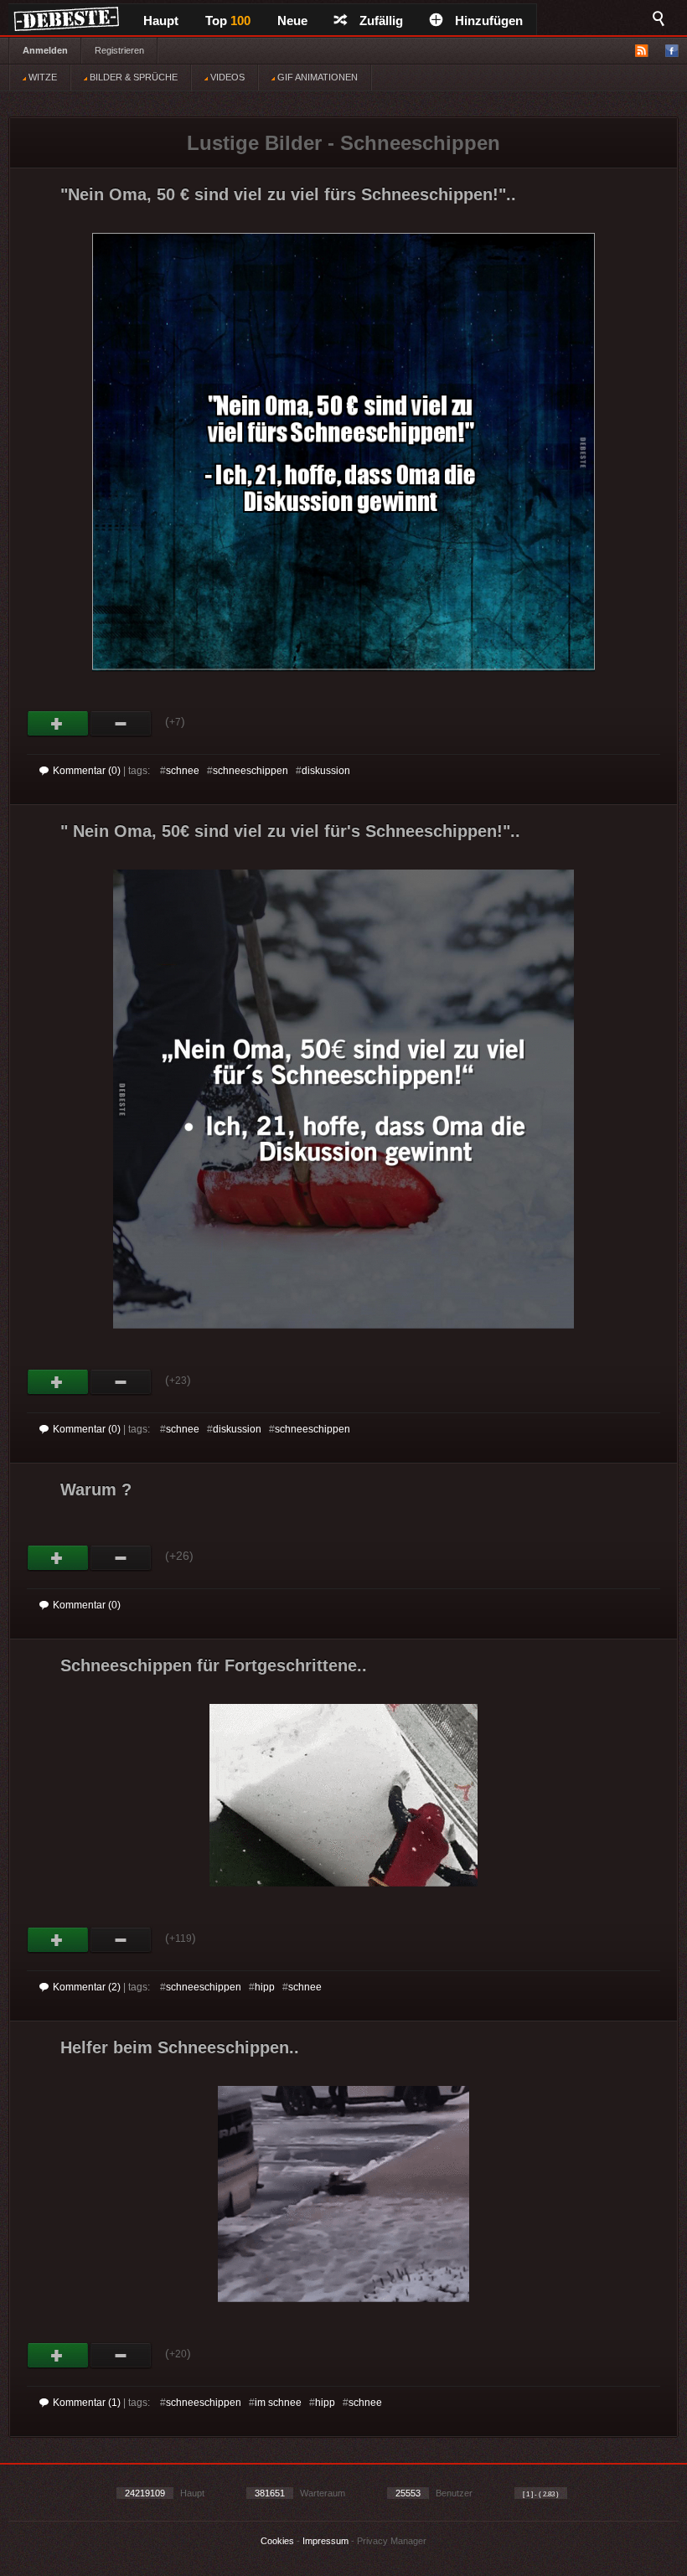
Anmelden (45, 50)
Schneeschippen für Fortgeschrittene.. (214, 1665)
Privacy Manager (392, 2541)
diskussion (326, 771)
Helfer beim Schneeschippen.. (180, 2047)
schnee (183, 771)
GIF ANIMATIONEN (316, 77)
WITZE (41, 77)
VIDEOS (226, 77)
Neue (292, 21)
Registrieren (119, 50)
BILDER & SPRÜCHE (132, 77)
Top (228, 21)
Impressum (325, 2541)
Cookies (277, 2541)
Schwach (121, 724)
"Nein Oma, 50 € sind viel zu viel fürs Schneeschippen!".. (288, 194)
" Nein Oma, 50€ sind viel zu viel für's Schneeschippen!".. (290, 831)
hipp (265, 1987)
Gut (58, 724)
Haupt (161, 21)
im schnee (278, 2403)
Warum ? (96, 1489)
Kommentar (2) (87, 1987)
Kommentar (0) (87, 771)
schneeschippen (251, 771)
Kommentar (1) (87, 2403)
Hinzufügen (489, 21)
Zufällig (381, 21)
